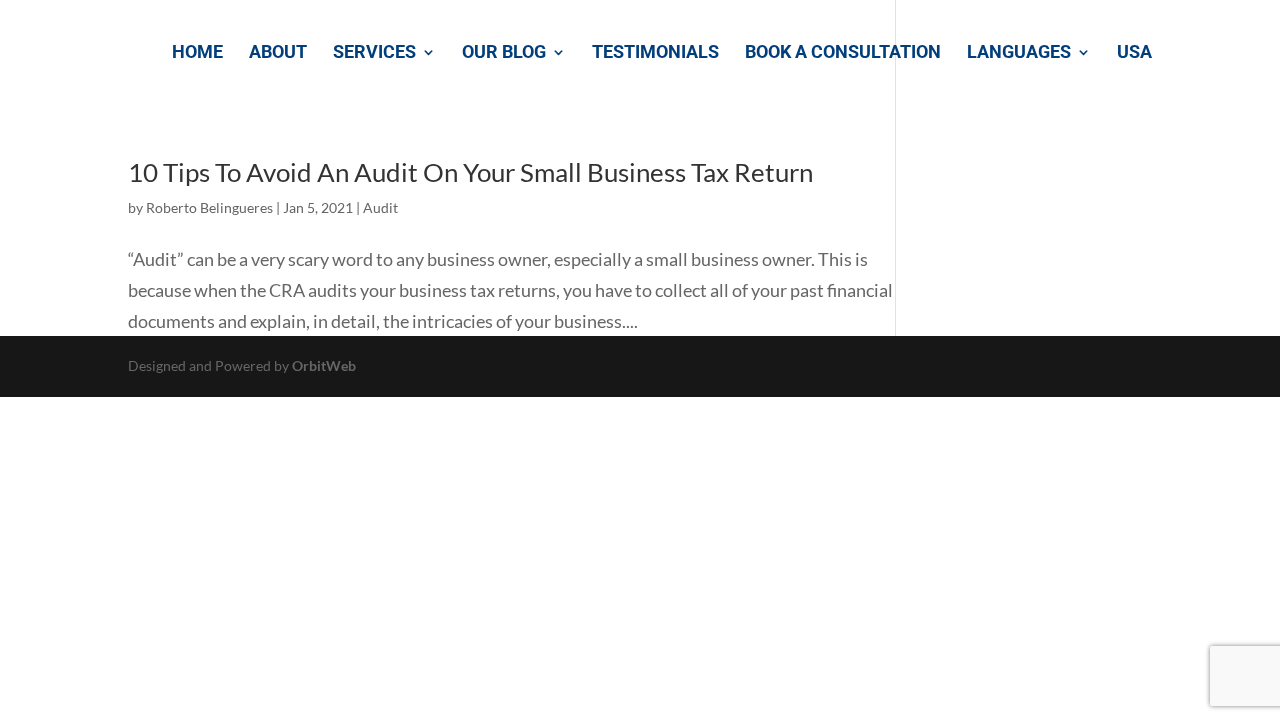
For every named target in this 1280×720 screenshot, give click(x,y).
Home (197, 53)
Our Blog (504, 53)
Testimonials (655, 53)
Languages (1019, 53)
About (278, 53)
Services (374, 53)
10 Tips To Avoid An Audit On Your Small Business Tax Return (470, 172)
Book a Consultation (843, 53)
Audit (380, 207)
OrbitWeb (324, 365)
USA (1134, 53)
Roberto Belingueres (209, 207)
